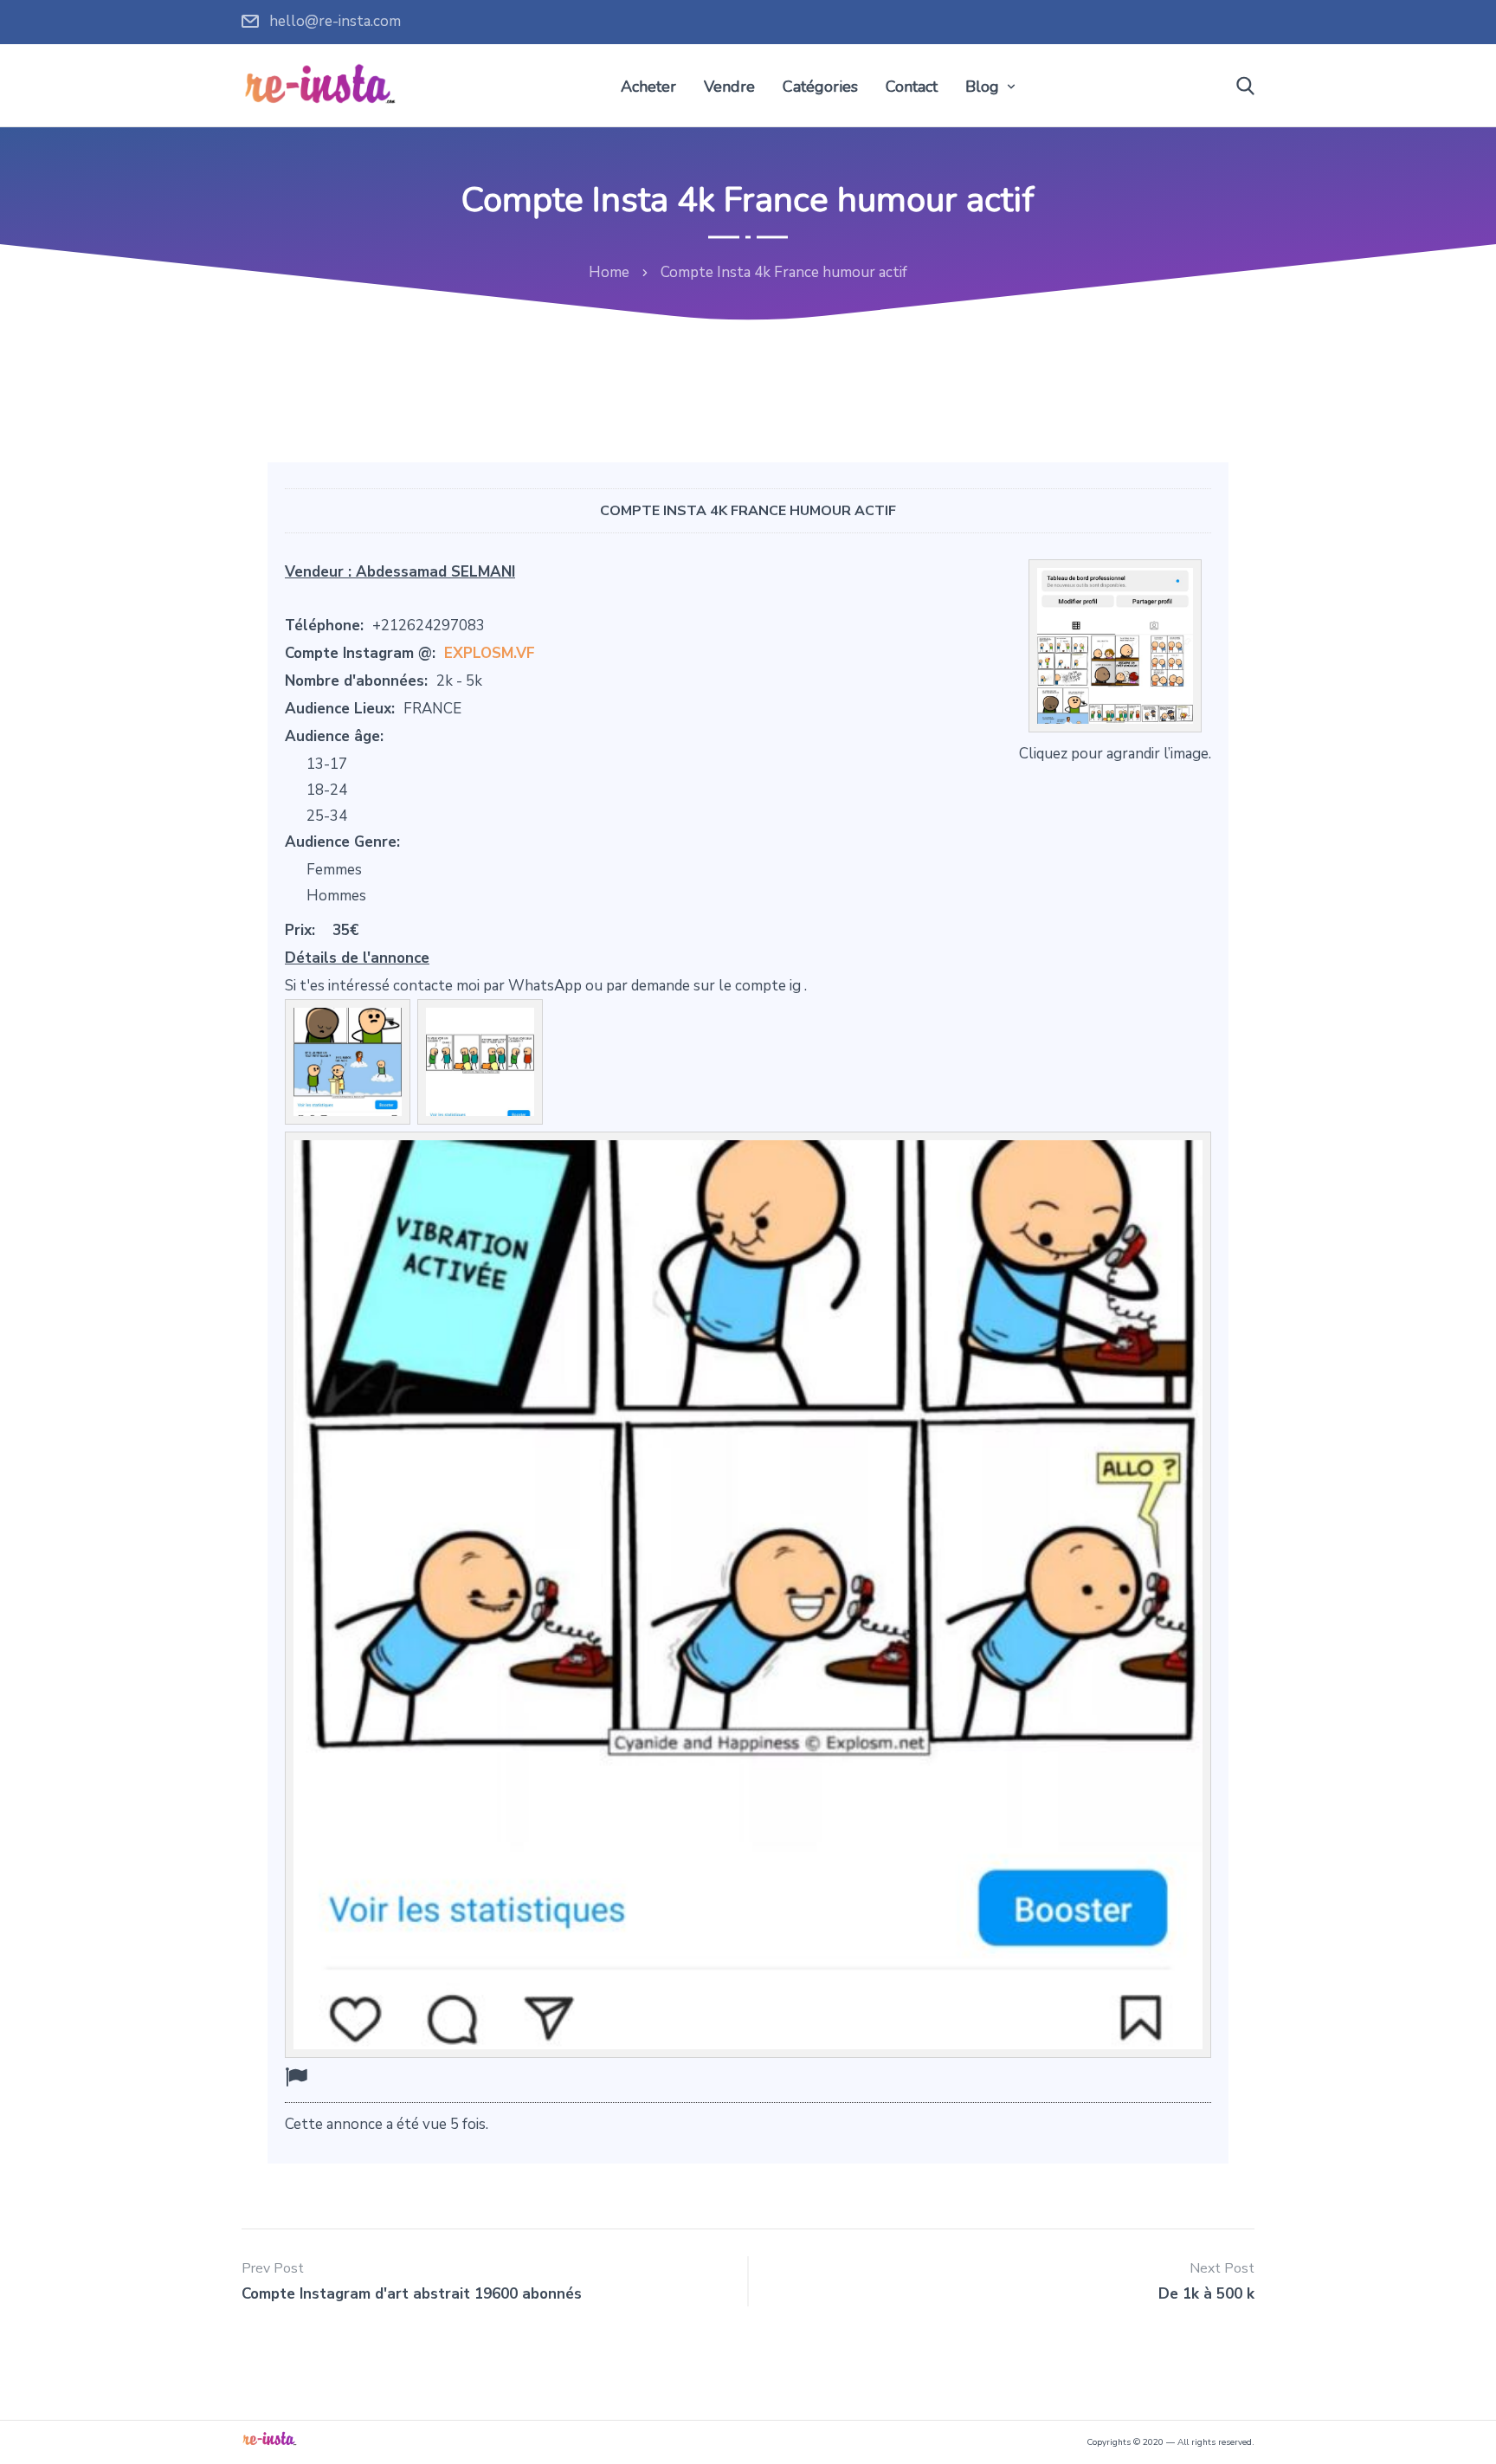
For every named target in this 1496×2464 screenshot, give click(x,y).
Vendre (729, 87)
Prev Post (273, 2268)
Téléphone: (324, 626)
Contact (912, 87)
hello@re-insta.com (335, 21)
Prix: (300, 930)
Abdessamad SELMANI (435, 572)
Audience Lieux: (340, 709)
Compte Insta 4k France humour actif (748, 511)
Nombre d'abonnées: (356, 681)
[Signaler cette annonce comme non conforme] (296, 2077)
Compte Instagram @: (360, 653)
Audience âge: (334, 736)
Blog (982, 87)
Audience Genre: (342, 842)
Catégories (820, 87)
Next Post (1222, 2268)
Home (609, 272)
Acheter (648, 87)
